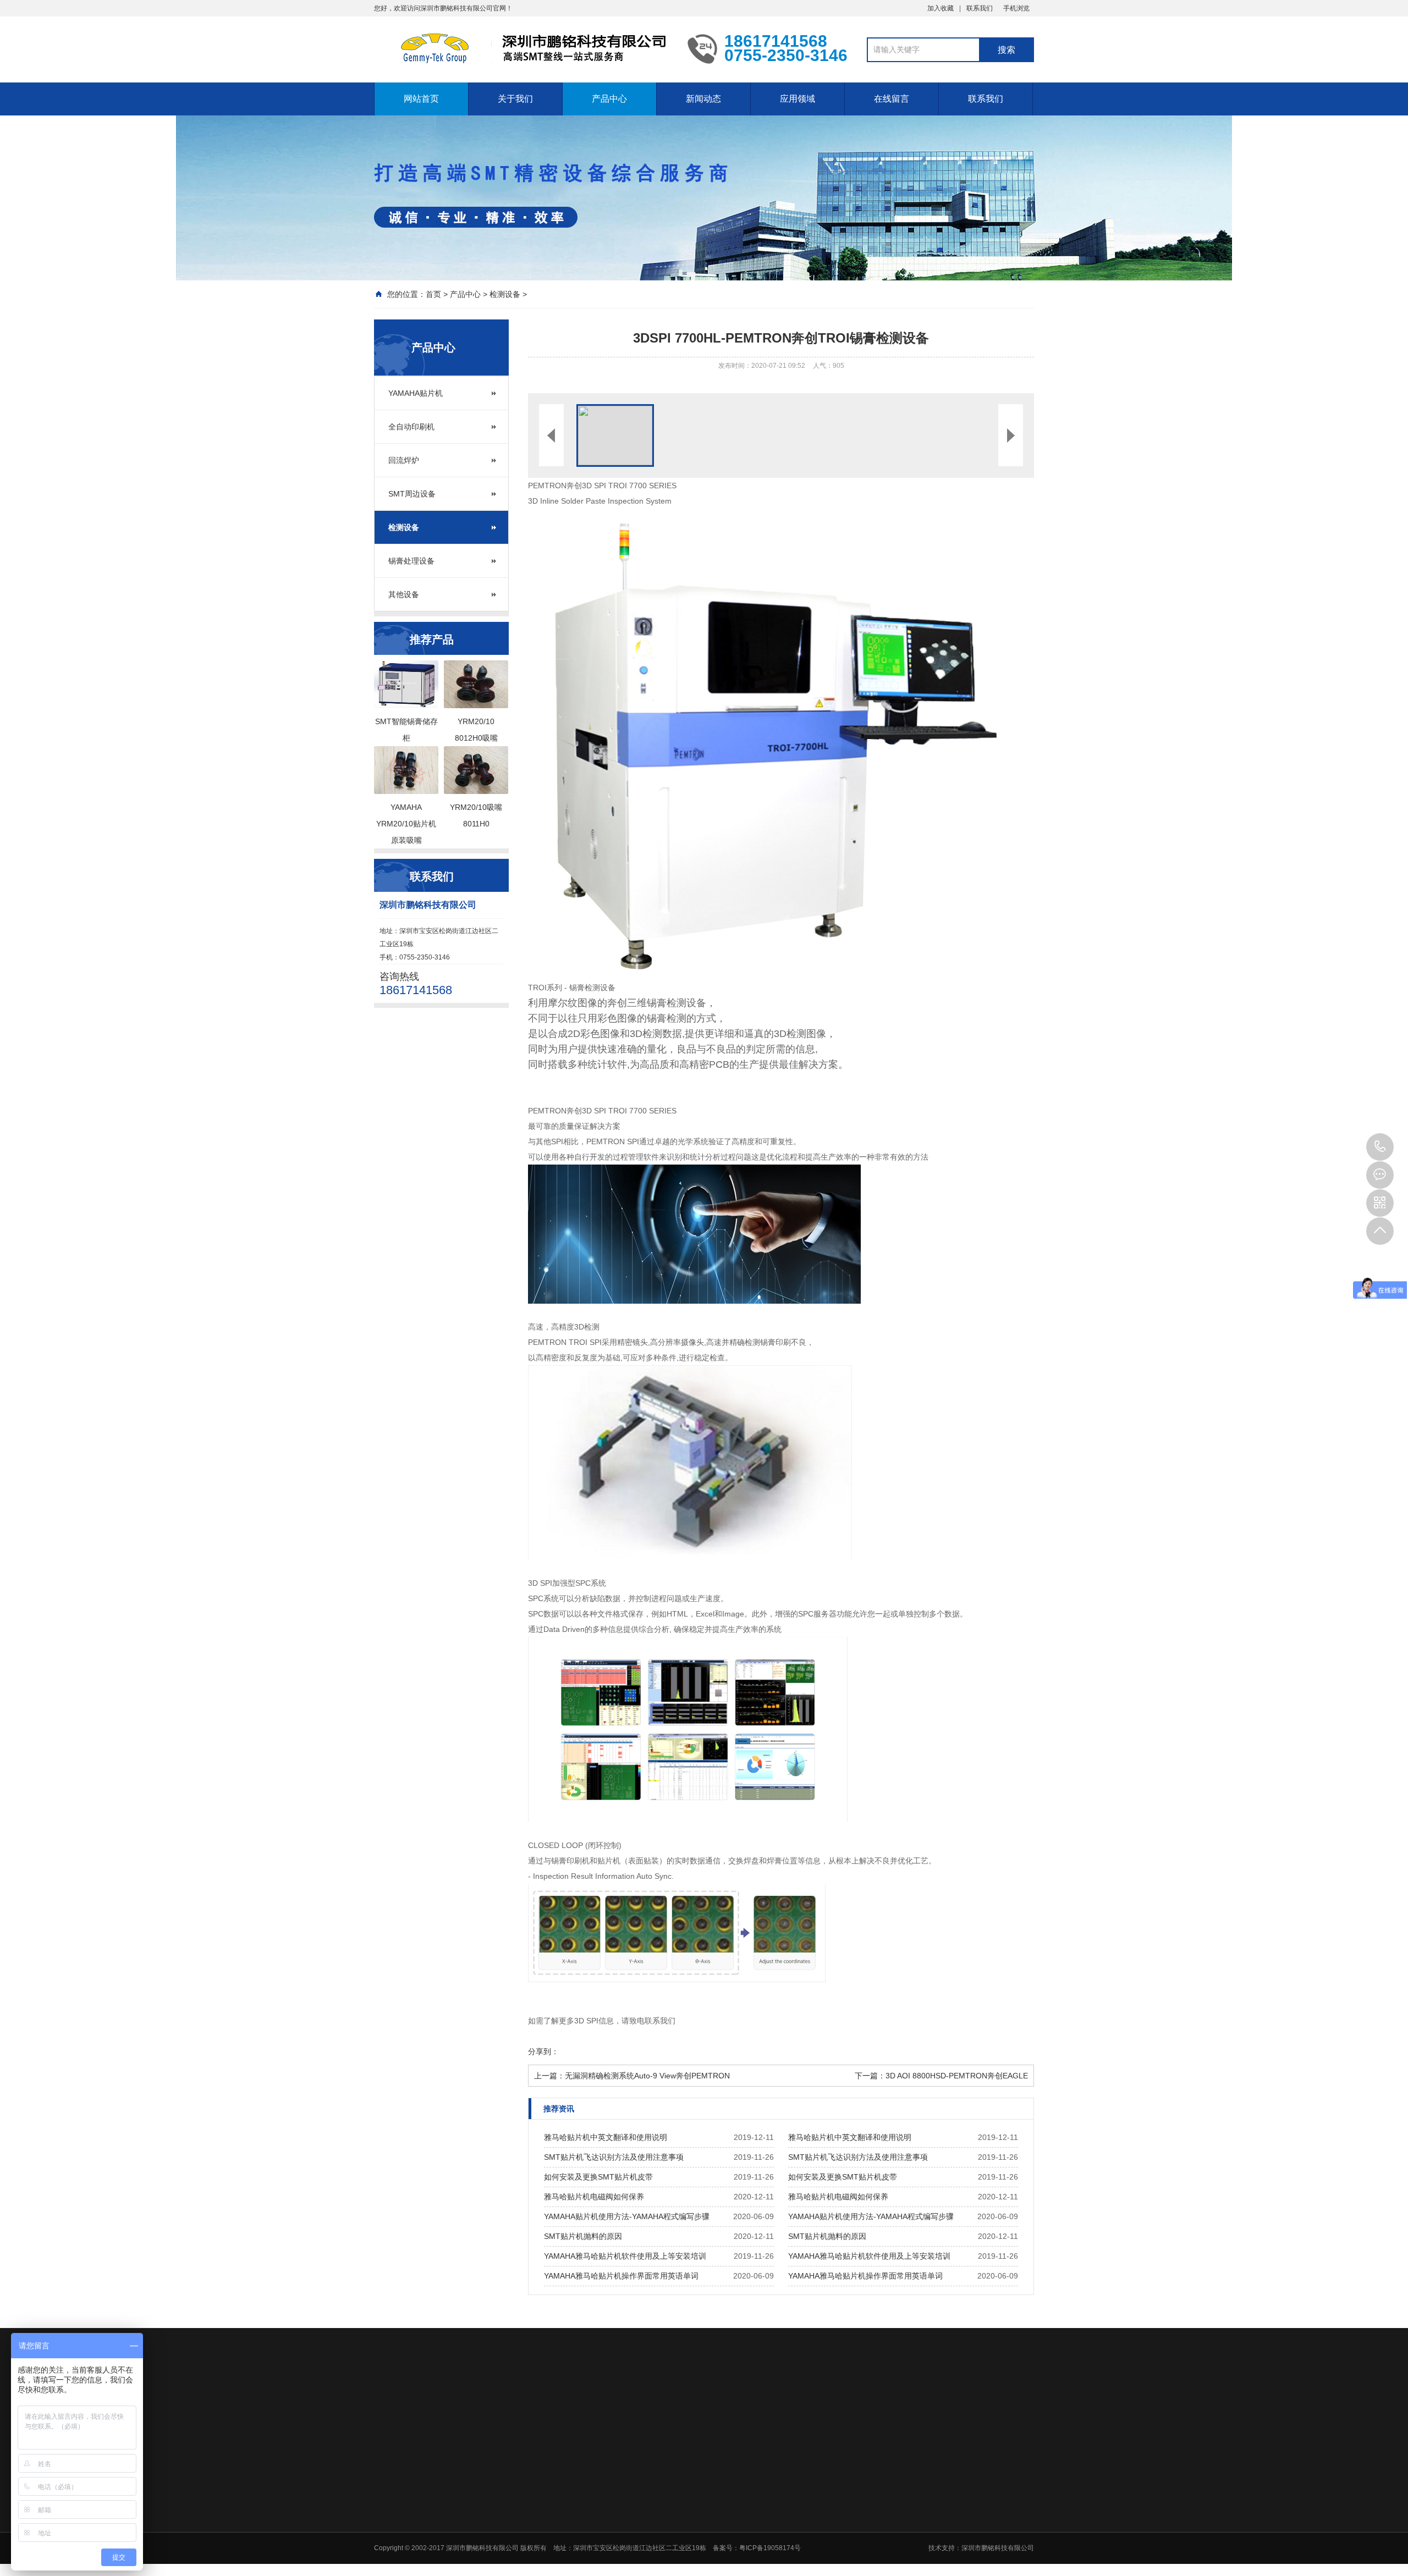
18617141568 (1380, 1147)
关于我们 (515, 99)
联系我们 (980, 8)
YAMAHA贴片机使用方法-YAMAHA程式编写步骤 (627, 2216)
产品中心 (609, 99)
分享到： (543, 2051)
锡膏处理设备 (411, 561)
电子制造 (835, 2512)
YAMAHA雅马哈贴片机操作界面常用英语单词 (621, 2276)
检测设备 (505, 294)
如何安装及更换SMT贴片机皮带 (598, 2177)
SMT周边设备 (412, 494)
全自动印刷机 (411, 427)
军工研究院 (838, 2483)
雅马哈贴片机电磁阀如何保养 (594, 2197)
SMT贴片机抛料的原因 (583, 2236)
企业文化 (602, 2483)
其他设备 (404, 594)
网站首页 (421, 99)
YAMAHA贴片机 (416, 393)
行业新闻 (757, 2483)
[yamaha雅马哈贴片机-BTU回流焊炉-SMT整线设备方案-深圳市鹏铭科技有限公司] (522, 48)
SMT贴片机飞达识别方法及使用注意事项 (614, 2157)
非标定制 (835, 2526)
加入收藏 (941, 8)
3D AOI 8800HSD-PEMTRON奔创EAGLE (957, 2076)
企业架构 (602, 2497)
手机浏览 (1016, 8)
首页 (433, 294)
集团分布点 (605, 2512)
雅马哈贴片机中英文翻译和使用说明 (606, 2137)
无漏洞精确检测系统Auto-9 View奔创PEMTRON (647, 2076)
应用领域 (798, 99)
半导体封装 (838, 2497)
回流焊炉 (404, 460)
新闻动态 (703, 99)
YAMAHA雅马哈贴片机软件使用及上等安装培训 (625, 2256)
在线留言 (892, 99)
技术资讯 (757, 2497)
